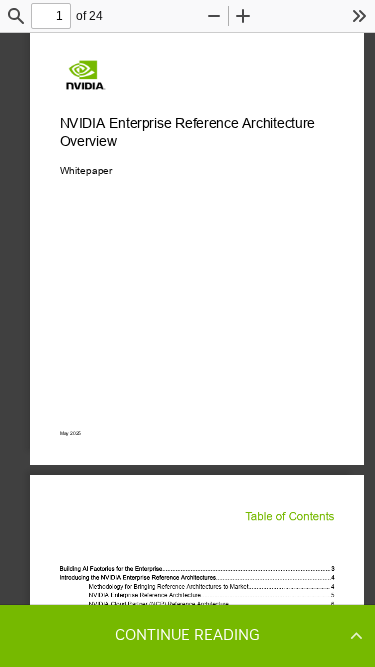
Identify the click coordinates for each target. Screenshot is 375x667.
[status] (51, 16)
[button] (187, 635)
